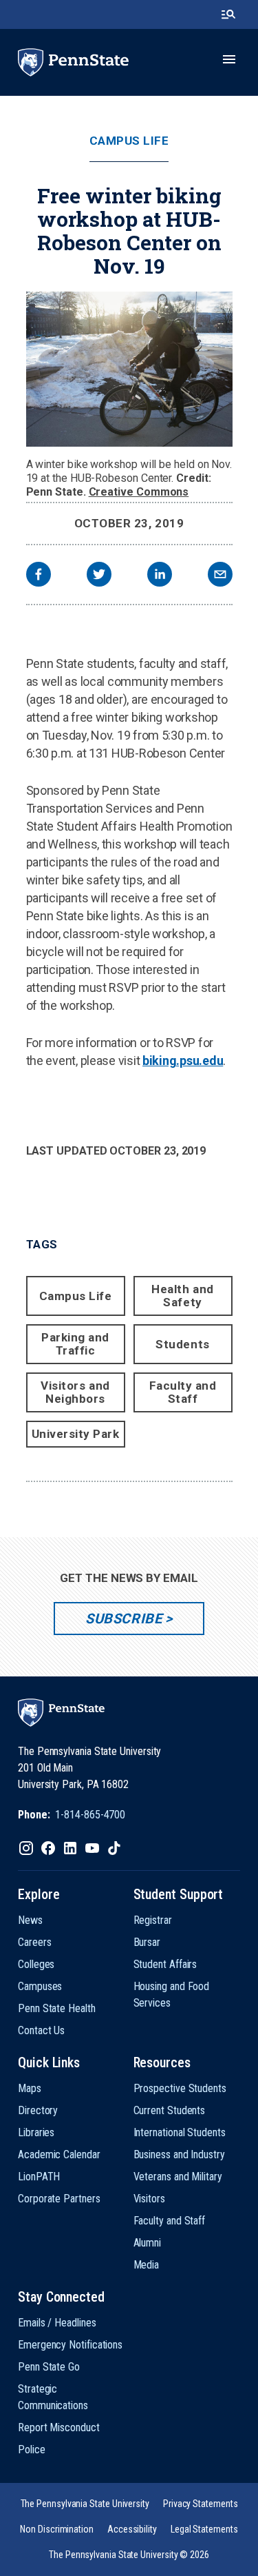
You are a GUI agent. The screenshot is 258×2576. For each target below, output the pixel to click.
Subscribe (123, 1619)
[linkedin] (160, 576)
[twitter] (99, 576)
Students (182, 1344)
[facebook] (39, 576)
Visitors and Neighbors (75, 1392)
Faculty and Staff (183, 1392)
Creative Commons (139, 492)
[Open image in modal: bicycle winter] (129, 369)
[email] (220, 576)
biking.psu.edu (183, 1061)
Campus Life (129, 141)
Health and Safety (182, 1296)
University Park (76, 1434)
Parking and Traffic (75, 1344)
